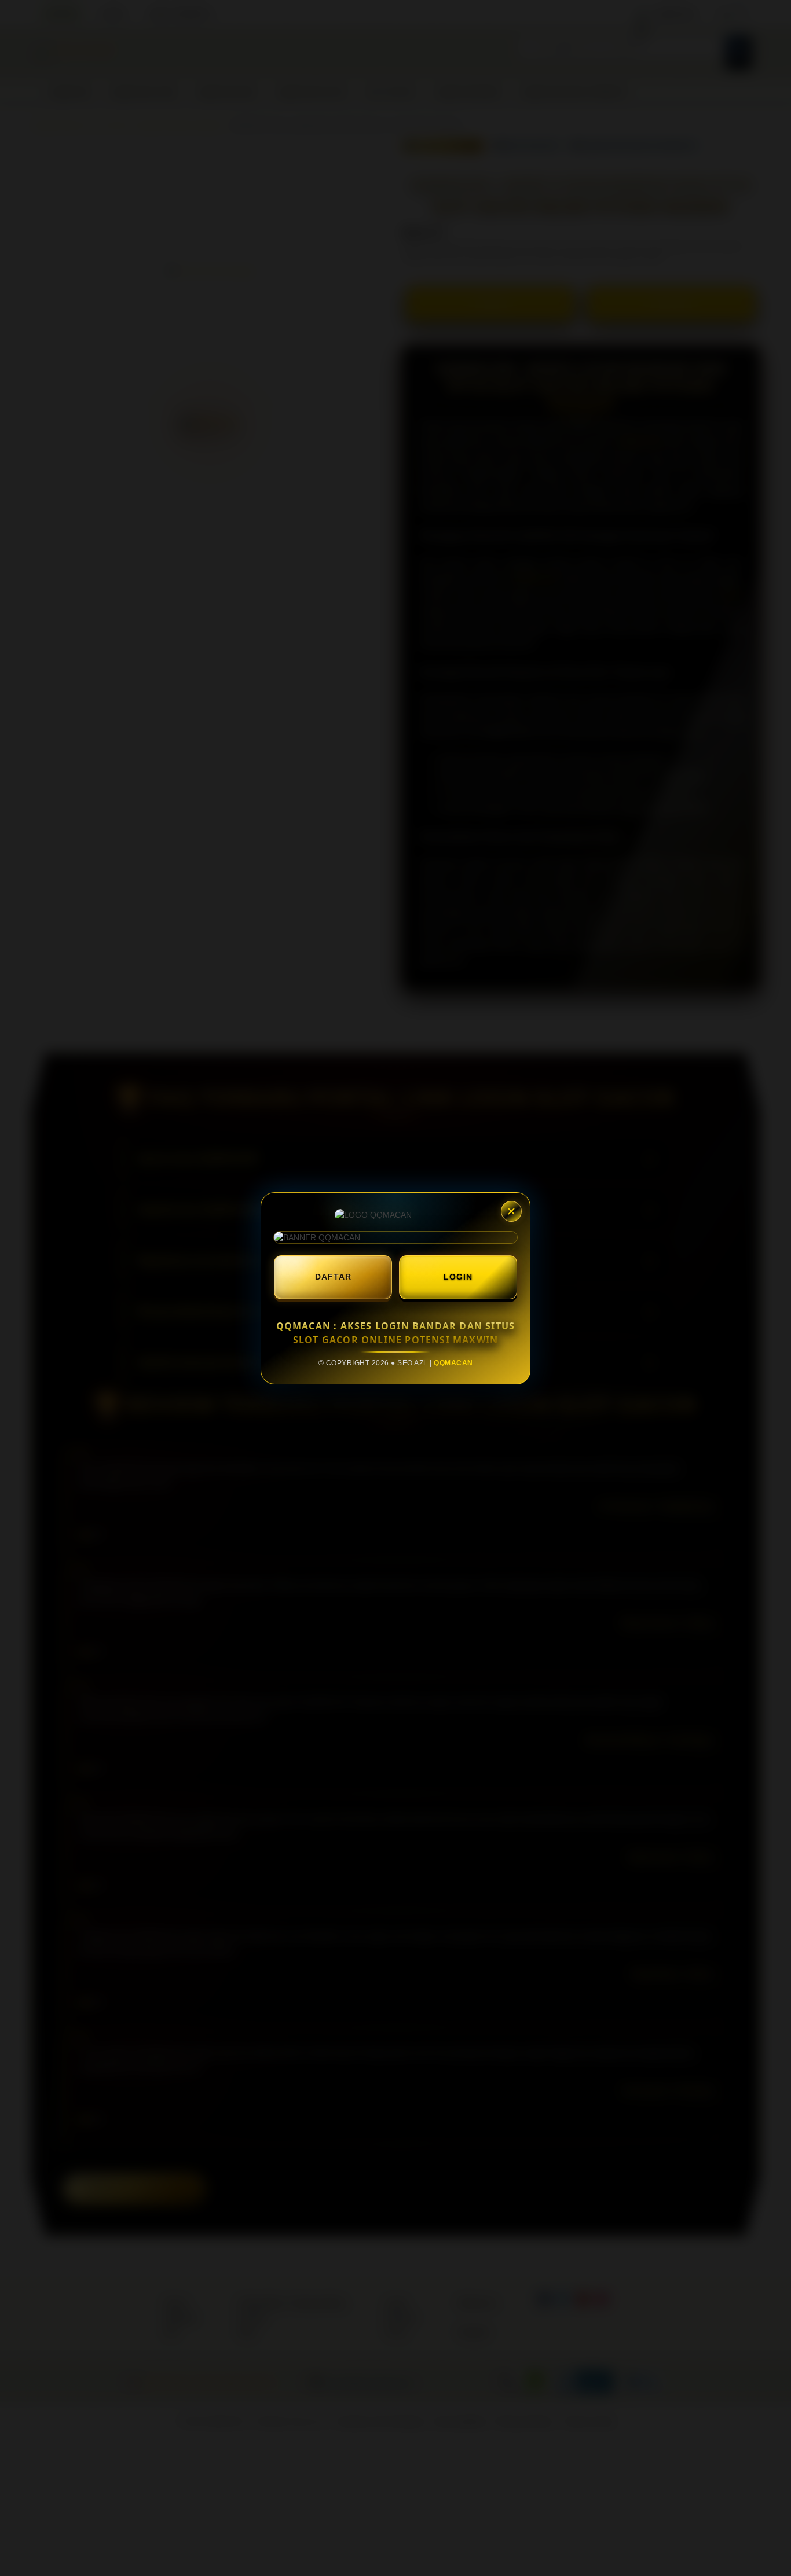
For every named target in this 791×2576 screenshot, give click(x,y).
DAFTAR (333, 1277)
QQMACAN (453, 1363)
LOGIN (458, 1277)
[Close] (511, 1211)
